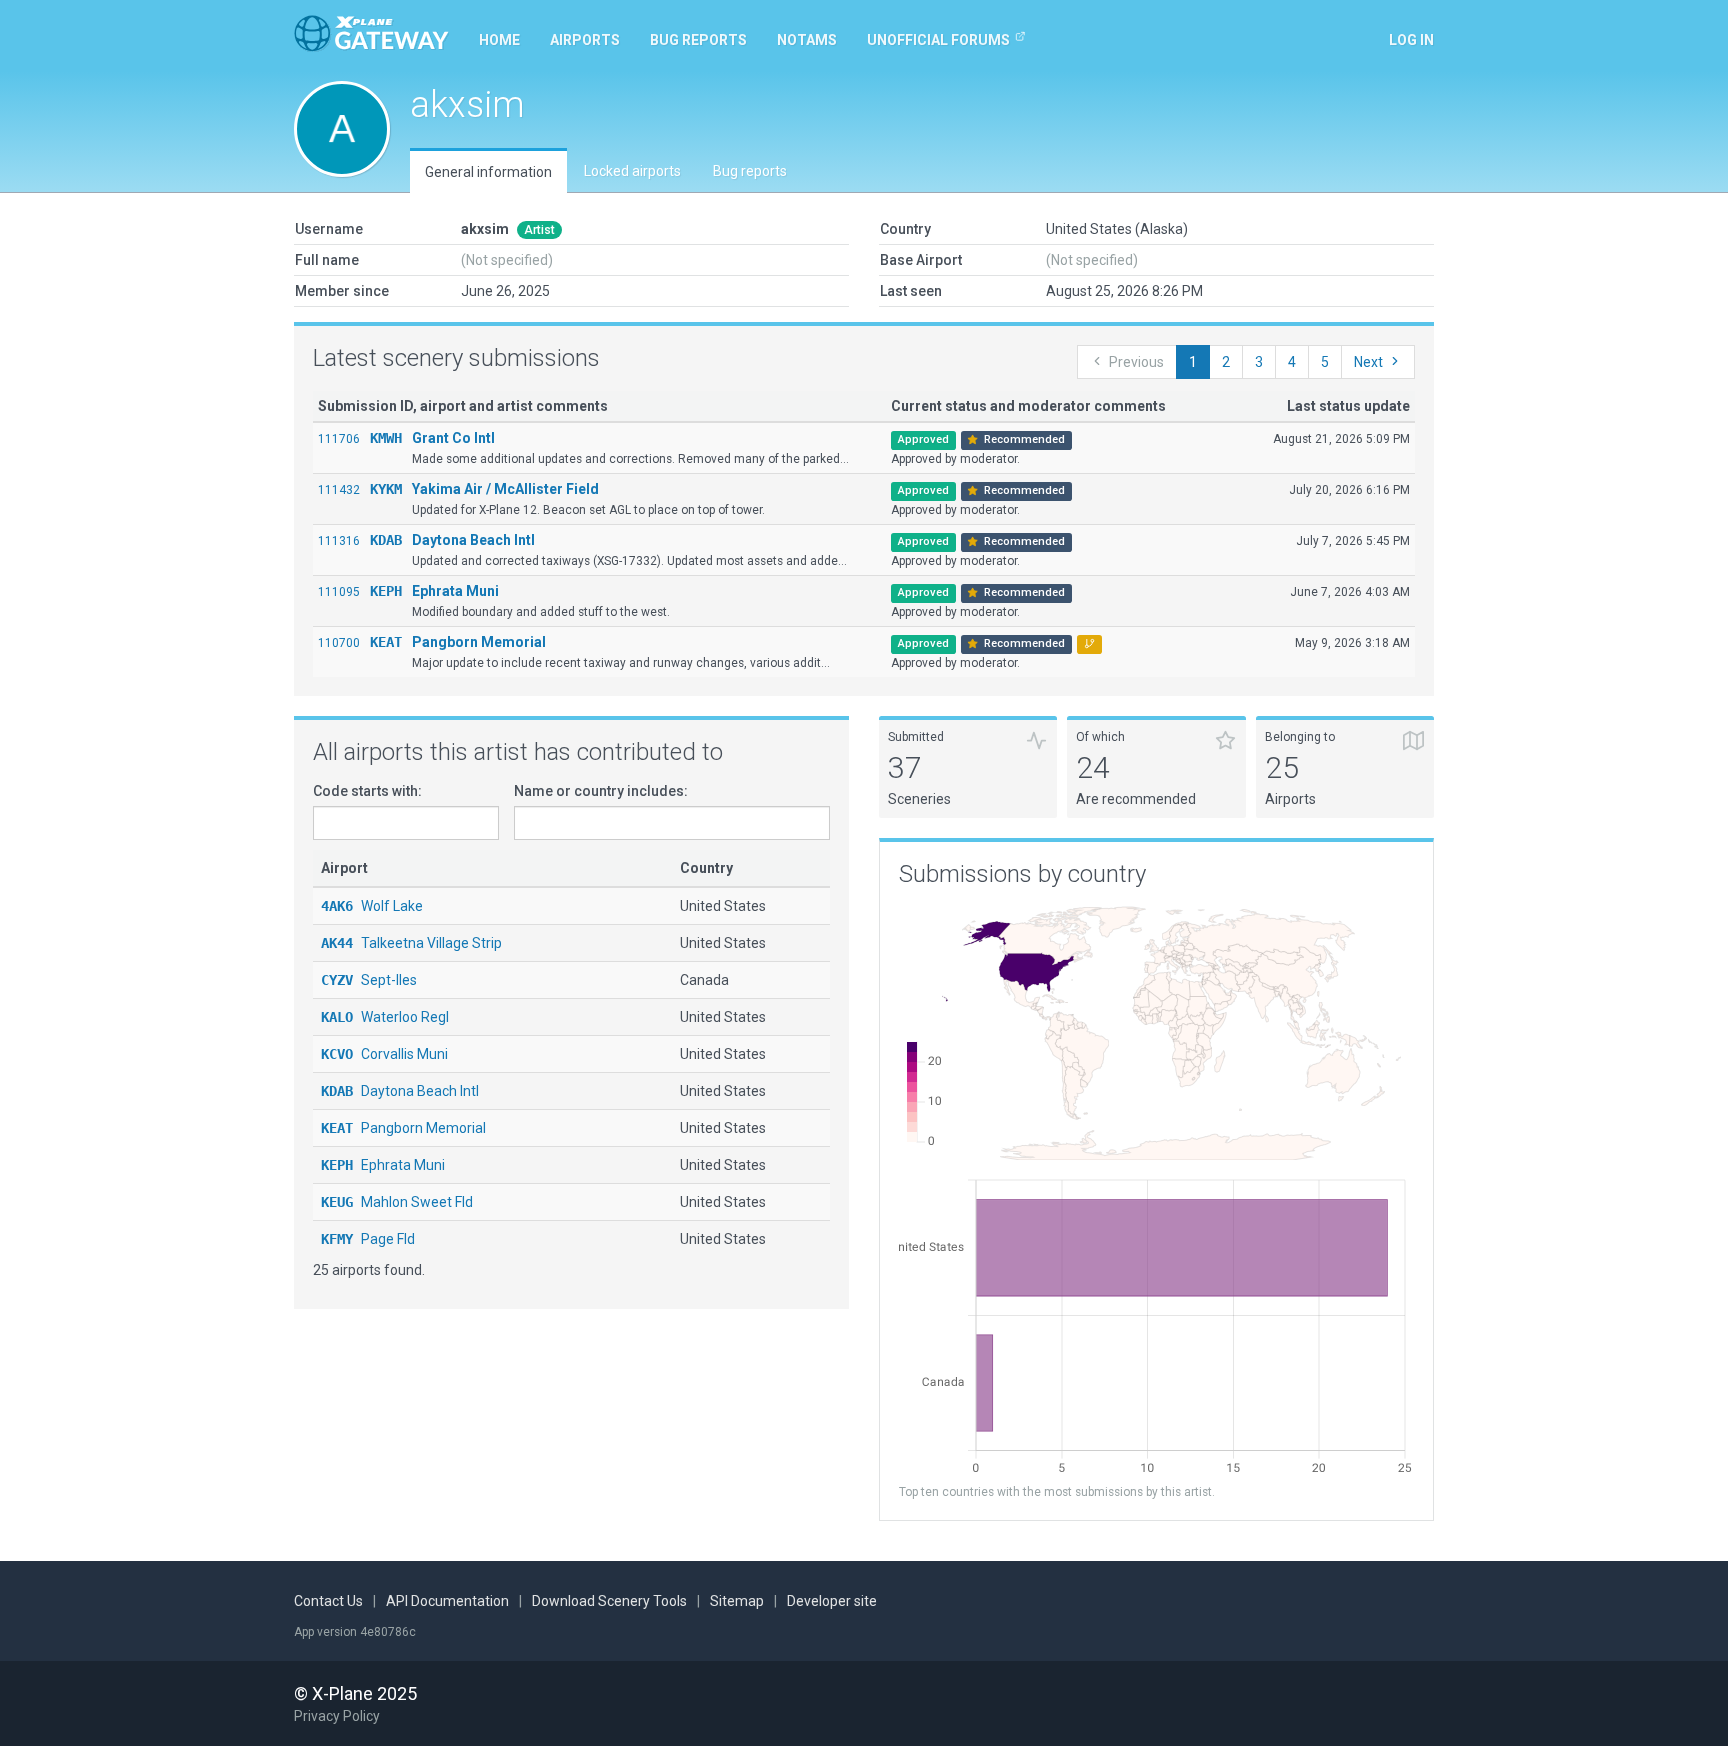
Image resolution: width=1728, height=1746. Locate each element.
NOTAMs (807, 40)
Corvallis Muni (384, 1054)
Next (1368, 362)
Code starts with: (367, 791)
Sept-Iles (369, 980)
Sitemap (737, 1601)
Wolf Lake (372, 906)
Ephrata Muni (455, 591)
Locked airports (632, 171)
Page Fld (368, 1239)
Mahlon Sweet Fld (397, 1202)
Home (499, 40)
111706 (339, 439)
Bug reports (698, 40)
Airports (585, 40)
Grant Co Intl (453, 438)
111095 (339, 592)
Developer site (832, 1601)
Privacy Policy (337, 1716)
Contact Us (328, 1601)
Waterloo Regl (385, 1017)
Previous (1136, 362)
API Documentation (447, 1601)
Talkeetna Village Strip (411, 943)
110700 (339, 643)
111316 (339, 541)
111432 (339, 490)
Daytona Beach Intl (473, 540)
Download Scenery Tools (609, 1601)
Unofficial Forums (938, 40)
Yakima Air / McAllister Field (505, 489)
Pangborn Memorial (479, 642)
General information (488, 172)
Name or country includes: (601, 791)
